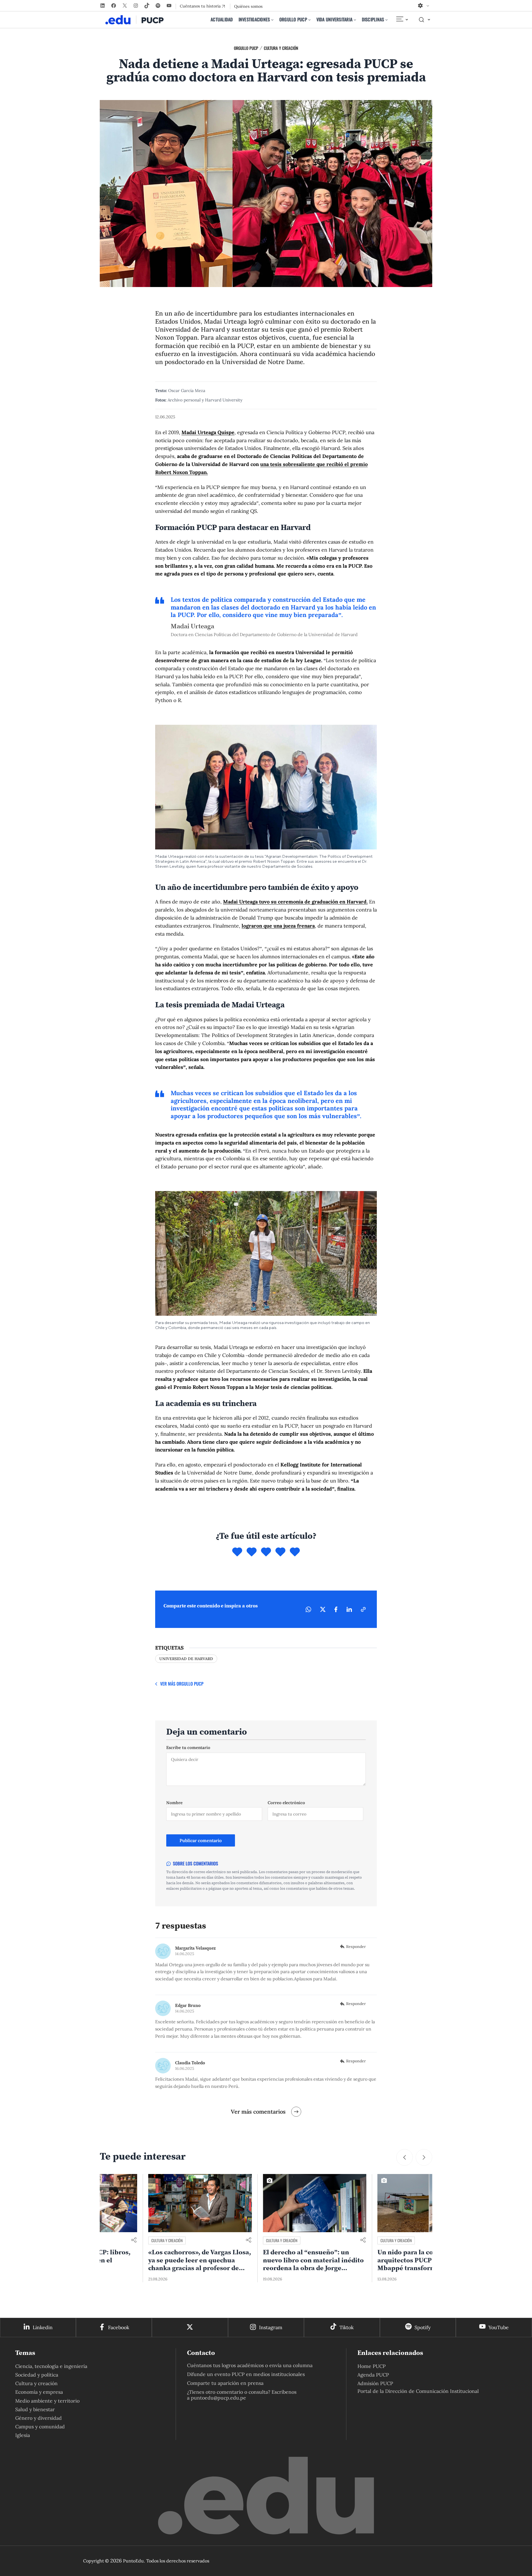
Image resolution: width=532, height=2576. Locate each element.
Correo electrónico (286, 1803)
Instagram (271, 2327)
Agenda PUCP (373, 2375)
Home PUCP (372, 2366)
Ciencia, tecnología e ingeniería (51, 2366)
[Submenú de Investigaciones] (272, 20)
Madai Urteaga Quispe (208, 432)
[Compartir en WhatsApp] (308, 1609)
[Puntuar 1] (237, 1552)
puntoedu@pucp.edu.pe (218, 2398)
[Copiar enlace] (363, 1609)
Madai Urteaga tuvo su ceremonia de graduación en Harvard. (295, 902)
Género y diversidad (39, 2418)
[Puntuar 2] (252, 1552)
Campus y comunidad (40, 2427)
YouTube (499, 2327)
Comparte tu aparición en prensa (225, 2383)
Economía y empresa (39, 2392)
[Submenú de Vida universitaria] (355, 20)
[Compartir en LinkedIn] (349, 1609)
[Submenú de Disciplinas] (387, 20)
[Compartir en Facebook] (336, 1609)
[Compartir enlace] (200, 2240)
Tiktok (346, 2327)
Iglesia (23, 2435)
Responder (356, 1947)
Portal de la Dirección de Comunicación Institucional (418, 2391)
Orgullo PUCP (246, 48)
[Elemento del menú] (402, 20)
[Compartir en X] (323, 1609)
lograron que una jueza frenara (278, 926)
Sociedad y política (37, 2375)
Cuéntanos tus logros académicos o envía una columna (250, 2365)
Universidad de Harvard (186, 1659)
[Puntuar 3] (266, 1552)
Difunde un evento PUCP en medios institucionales (246, 2374)
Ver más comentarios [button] (258, 2112)
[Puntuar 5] (295, 1552)
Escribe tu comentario (188, 1747)
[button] (405, 2157)
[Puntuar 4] (280, 1552)
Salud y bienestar (35, 2409)
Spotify (423, 2327)
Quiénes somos (248, 6)
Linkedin (43, 2327)
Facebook (119, 2327)
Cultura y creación (281, 48)
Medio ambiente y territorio (47, 2401)
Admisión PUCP (375, 2383)
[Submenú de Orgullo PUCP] (310, 20)
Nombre (174, 1803)
